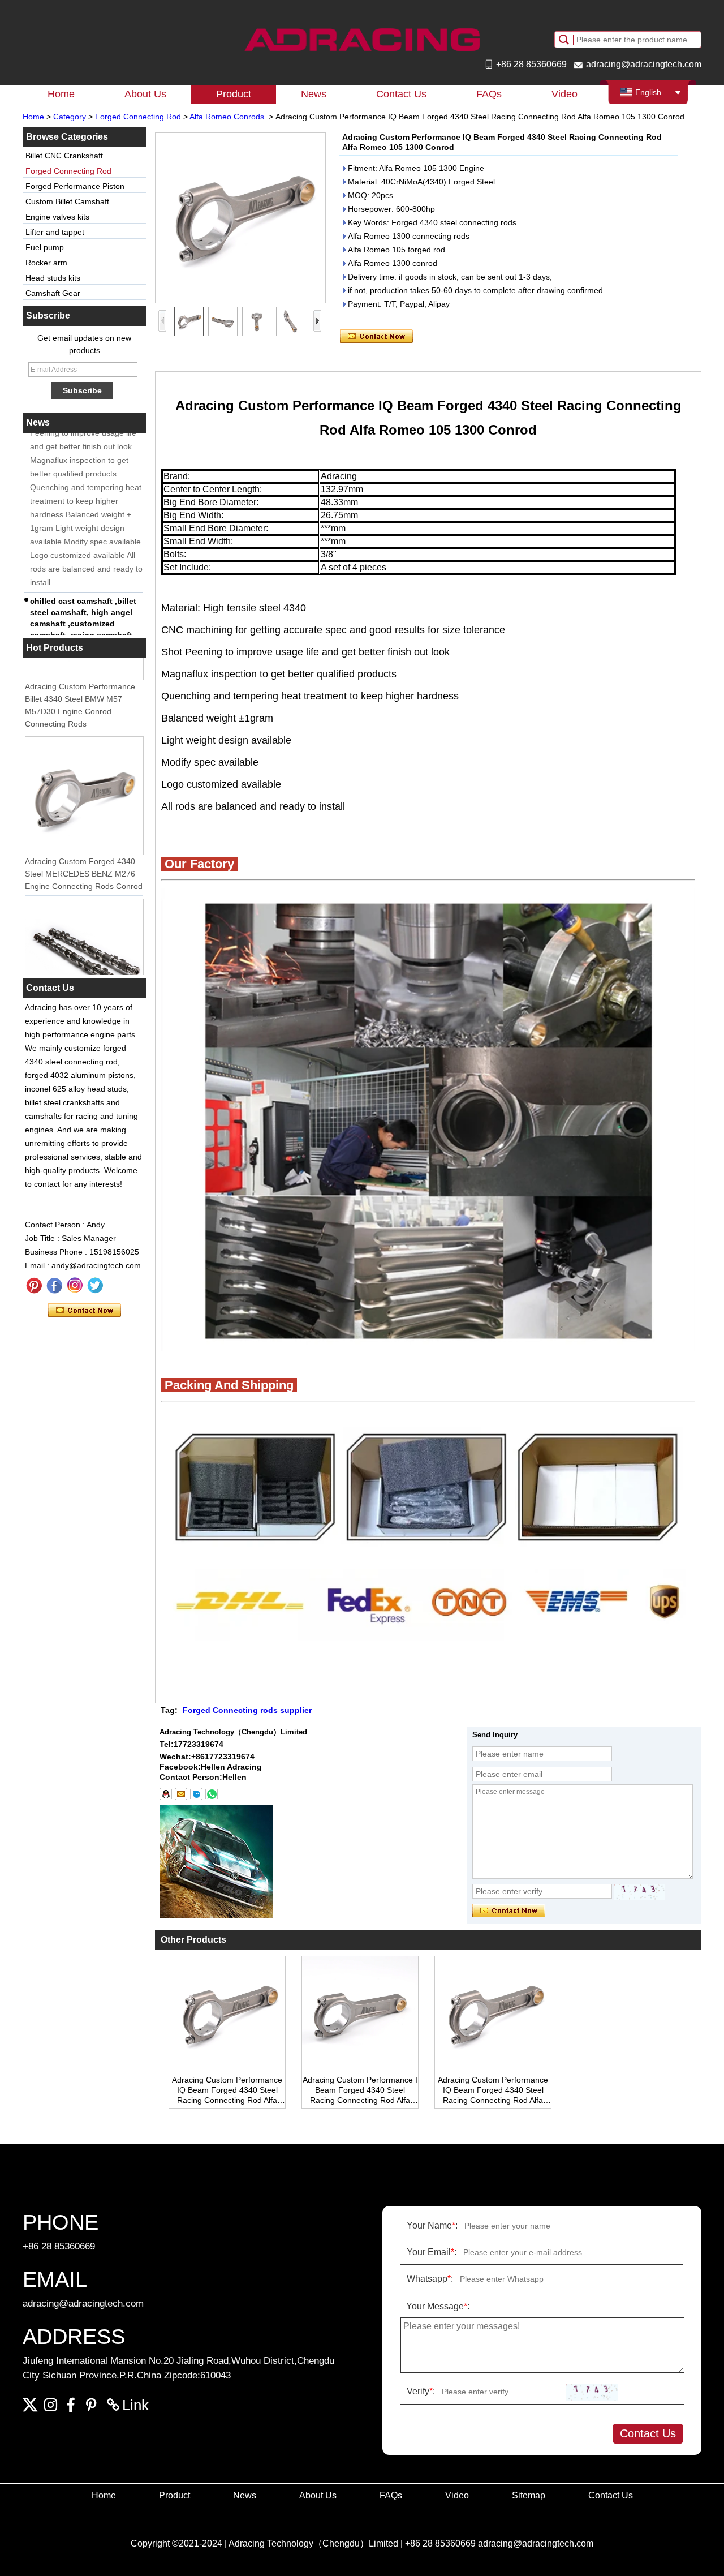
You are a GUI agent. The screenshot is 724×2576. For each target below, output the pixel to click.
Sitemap (529, 2495)
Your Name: (432, 2225)
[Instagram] (75, 1286)
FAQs (489, 94)
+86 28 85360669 (531, 64)
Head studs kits (53, 278)
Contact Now (85, 1311)
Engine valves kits (57, 217)
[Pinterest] (34, 1286)
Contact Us (401, 94)
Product (234, 94)
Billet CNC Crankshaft (64, 156)
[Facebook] (54, 1286)
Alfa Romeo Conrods (227, 117)
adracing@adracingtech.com (644, 64)
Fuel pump (45, 247)
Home (61, 94)
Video (564, 94)
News (314, 94)
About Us (145, 94)
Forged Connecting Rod (138, 117)
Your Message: (438, 2306)
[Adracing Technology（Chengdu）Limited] (362, 40)
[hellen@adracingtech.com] (181, 1794)
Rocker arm (46, 263)
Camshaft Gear (53, 293)
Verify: (421, 2391)
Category (70, 117)
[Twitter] (95, 1286)
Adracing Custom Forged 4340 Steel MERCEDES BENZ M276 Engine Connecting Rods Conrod (84, 855)
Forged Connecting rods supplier (247, 1710)
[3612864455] (166, 1794)
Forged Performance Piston (75, 186)
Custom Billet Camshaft (67, 201)
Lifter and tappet (55, 232)
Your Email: (432, 2252)
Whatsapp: (430, 2279)
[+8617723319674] (212, 1794)
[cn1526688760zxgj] (196, 1794)
